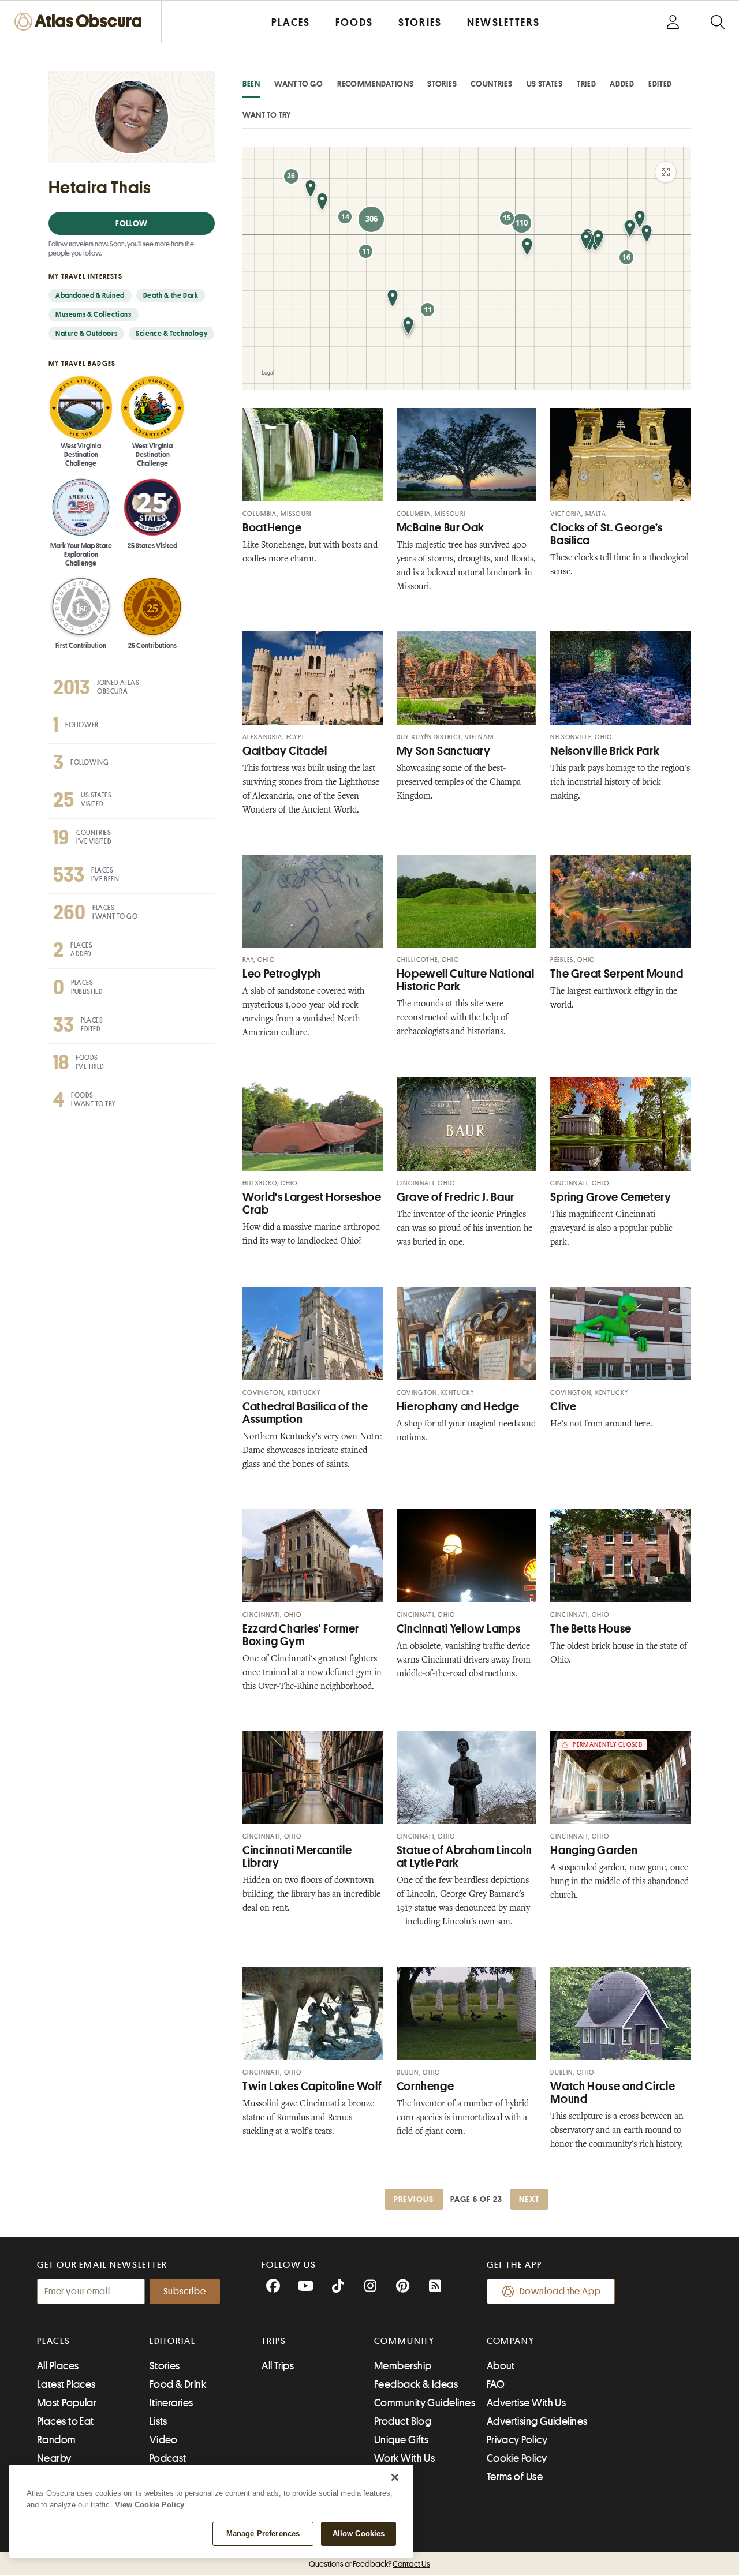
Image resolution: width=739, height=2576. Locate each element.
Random (57, 2440)
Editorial (173, 2341)
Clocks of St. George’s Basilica (606, 534)
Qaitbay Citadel (285, 751)
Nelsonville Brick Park (605, 751)
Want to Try (267, 115)
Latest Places (66, 2384)
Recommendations (376, 84)
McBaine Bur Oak (441, 528)
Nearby (54, 2458)
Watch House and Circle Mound (613, 2093)
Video (164, 2440)
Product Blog (403, 2421)
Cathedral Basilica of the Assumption (305, 1413)
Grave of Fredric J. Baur (456, 1197)
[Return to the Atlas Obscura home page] (81, 22)
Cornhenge (426, 2086)
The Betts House (591, 1629)
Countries (491, 84)
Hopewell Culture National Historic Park (466, 980)
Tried (587, 84)
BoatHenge (272, 528)
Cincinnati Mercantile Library (297, 1857)
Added (622, 84)
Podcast (168, 2458)
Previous (414, 2199)
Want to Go (299, 84)
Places (54, 2341)
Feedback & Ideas (416, 2384)
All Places (58, 2366)
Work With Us (404, 2458)
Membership (403, 2366)
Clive (563, 1407)
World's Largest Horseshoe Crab (312, 1203)
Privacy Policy (517, 2440)
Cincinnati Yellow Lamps (459, 1629)
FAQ (496, 2384)
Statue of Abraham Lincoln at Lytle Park (464, 1857)
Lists (158, 2421)
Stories (442, 84)
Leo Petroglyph (282, 974)
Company (511, 2341)
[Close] (395, 2477)
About (501, 2366)
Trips (274, 2341)
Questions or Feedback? (369, 2564)
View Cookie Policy (150, 2505)
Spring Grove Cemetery (611, 1197)
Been (251, 84)
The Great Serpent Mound (617, 974)
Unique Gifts (401, 2440)
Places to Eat (66, 2421)
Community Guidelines (425, 2403)
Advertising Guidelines (537, 2421)
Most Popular (67, 2403)
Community (404, 2341)
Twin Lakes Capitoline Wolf (312, 2086)
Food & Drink (178, 2384)
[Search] (717, 22)
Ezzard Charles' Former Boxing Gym (301, 1635)
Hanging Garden (594, 1850)
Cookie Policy (517, 2458)
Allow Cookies (359, 2534)
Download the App (560, 2292)
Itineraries (171, 2403)
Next (529, 2199)
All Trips (278, 2366)
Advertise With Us (527, 2403)
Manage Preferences (263, 2534)
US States (545, 84)
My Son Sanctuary (444, 751)
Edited (660, 84)
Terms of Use (515, 2477)
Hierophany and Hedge (458, 1407)
